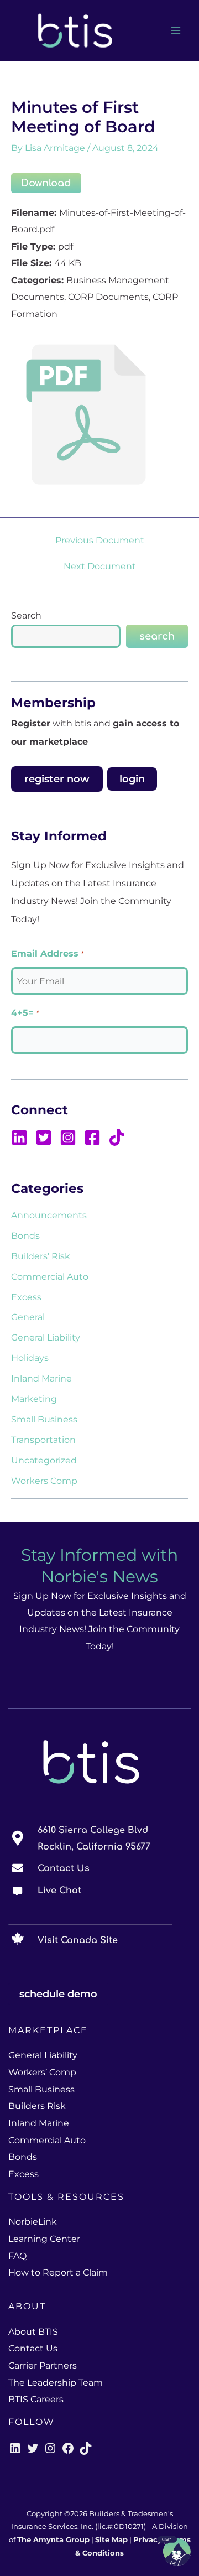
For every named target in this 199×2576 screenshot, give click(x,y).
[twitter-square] (46, 1138)
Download (46, 183)
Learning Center (44, 2239)
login (132, 779)
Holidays (30, 1358)
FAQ (17, 2256)
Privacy (148, 2540)
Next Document (100, 566)
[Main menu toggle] (176, 31)
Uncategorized (44, 1460)
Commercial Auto (50, 1276)
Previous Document (100, 540)
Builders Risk (37, 2106)
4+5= (25, 1013)
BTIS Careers (36, 2399)
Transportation (43, 1440)
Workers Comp (44, 1481)
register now (57, 779)
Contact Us (64, 1868)
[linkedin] (22, 1138)
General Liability (46, 1337)
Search (26, 615)
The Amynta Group (53, 2540)
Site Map (111, 2540)
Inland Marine (41, 1378)
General (28, 1317)
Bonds (25, 1235)
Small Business (44, 1419)
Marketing (34, 1399)
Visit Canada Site (78, 1940)
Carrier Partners (43, 2365)
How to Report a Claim (58, 2273)
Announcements (49, 1215)
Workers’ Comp (42, 2072)
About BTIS (33, 2332)
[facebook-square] (95, 1138)
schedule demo (58, 1994)
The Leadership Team (56, 2383)
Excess (26, 1297)
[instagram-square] (71, 1138)
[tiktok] (118, 1138)
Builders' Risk (41, 1256)
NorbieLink (33, 2222)
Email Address (47, 954)
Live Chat (59, 1891)
